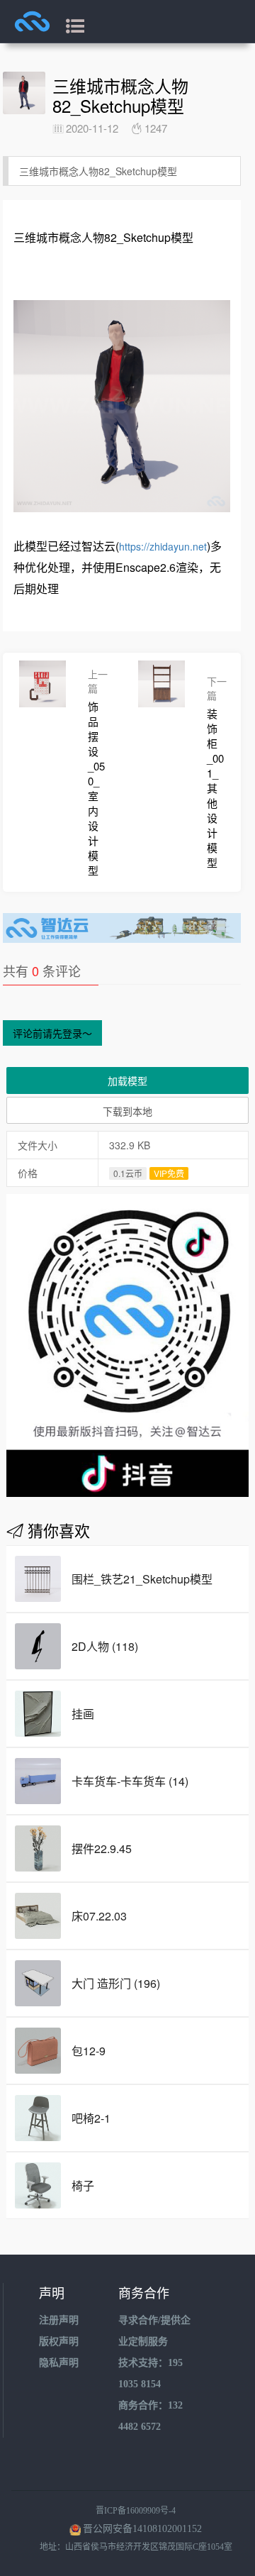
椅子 (83, 2185)
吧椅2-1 (91, 2118)
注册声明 (59, 2320)
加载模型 (127, 1080)
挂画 (83, 1714)
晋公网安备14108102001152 (142, 2529)
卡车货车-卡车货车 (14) (130, 1781)
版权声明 (59, 2342)
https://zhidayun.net (163, 546)
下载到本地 (127, 1111)
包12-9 (89, 2051)
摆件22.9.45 (102, 1848)
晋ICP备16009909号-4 (136, 2511)
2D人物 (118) (105, 1646)
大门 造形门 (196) (116, 1983)
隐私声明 (59, 2363)
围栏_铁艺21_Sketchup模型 (142, 1579)
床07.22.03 (99, 1916)
